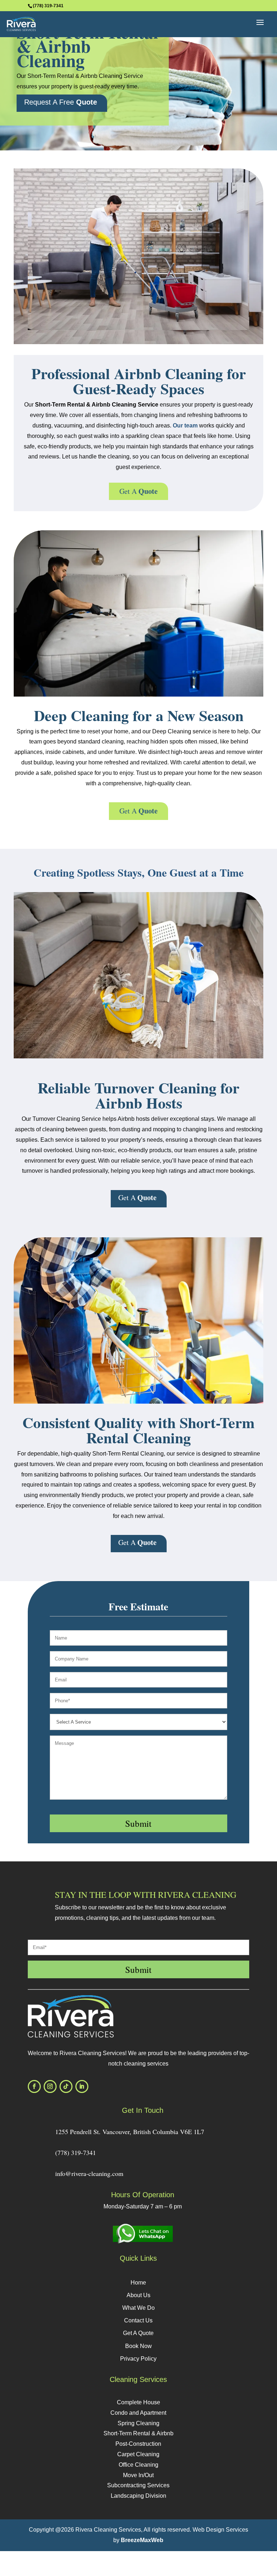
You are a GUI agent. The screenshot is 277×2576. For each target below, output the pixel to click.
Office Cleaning (138, 2465)
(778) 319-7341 (48, 6)
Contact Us (138, 2320)
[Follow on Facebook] (34, 2086)
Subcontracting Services (138, 2485)
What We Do (138, 2308)
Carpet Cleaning (138, 2454)
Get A (138, 491)
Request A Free (61, 102)
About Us (138, 2295)
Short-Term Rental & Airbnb (138, 2433)
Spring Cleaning (138, 2423)
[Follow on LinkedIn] (82, 2086)
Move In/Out (138, 2475)
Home (138, 2283)
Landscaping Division (138, 2496)
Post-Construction (138, 2444)
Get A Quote (138, 2333)
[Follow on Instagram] (50, 2086)
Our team (185, 425)
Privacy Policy (138, 2359)
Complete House (138, 2402)
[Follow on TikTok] (66, 2086)
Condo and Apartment (138, 2413)
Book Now (138, 2346)
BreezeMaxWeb (142, 2540)
